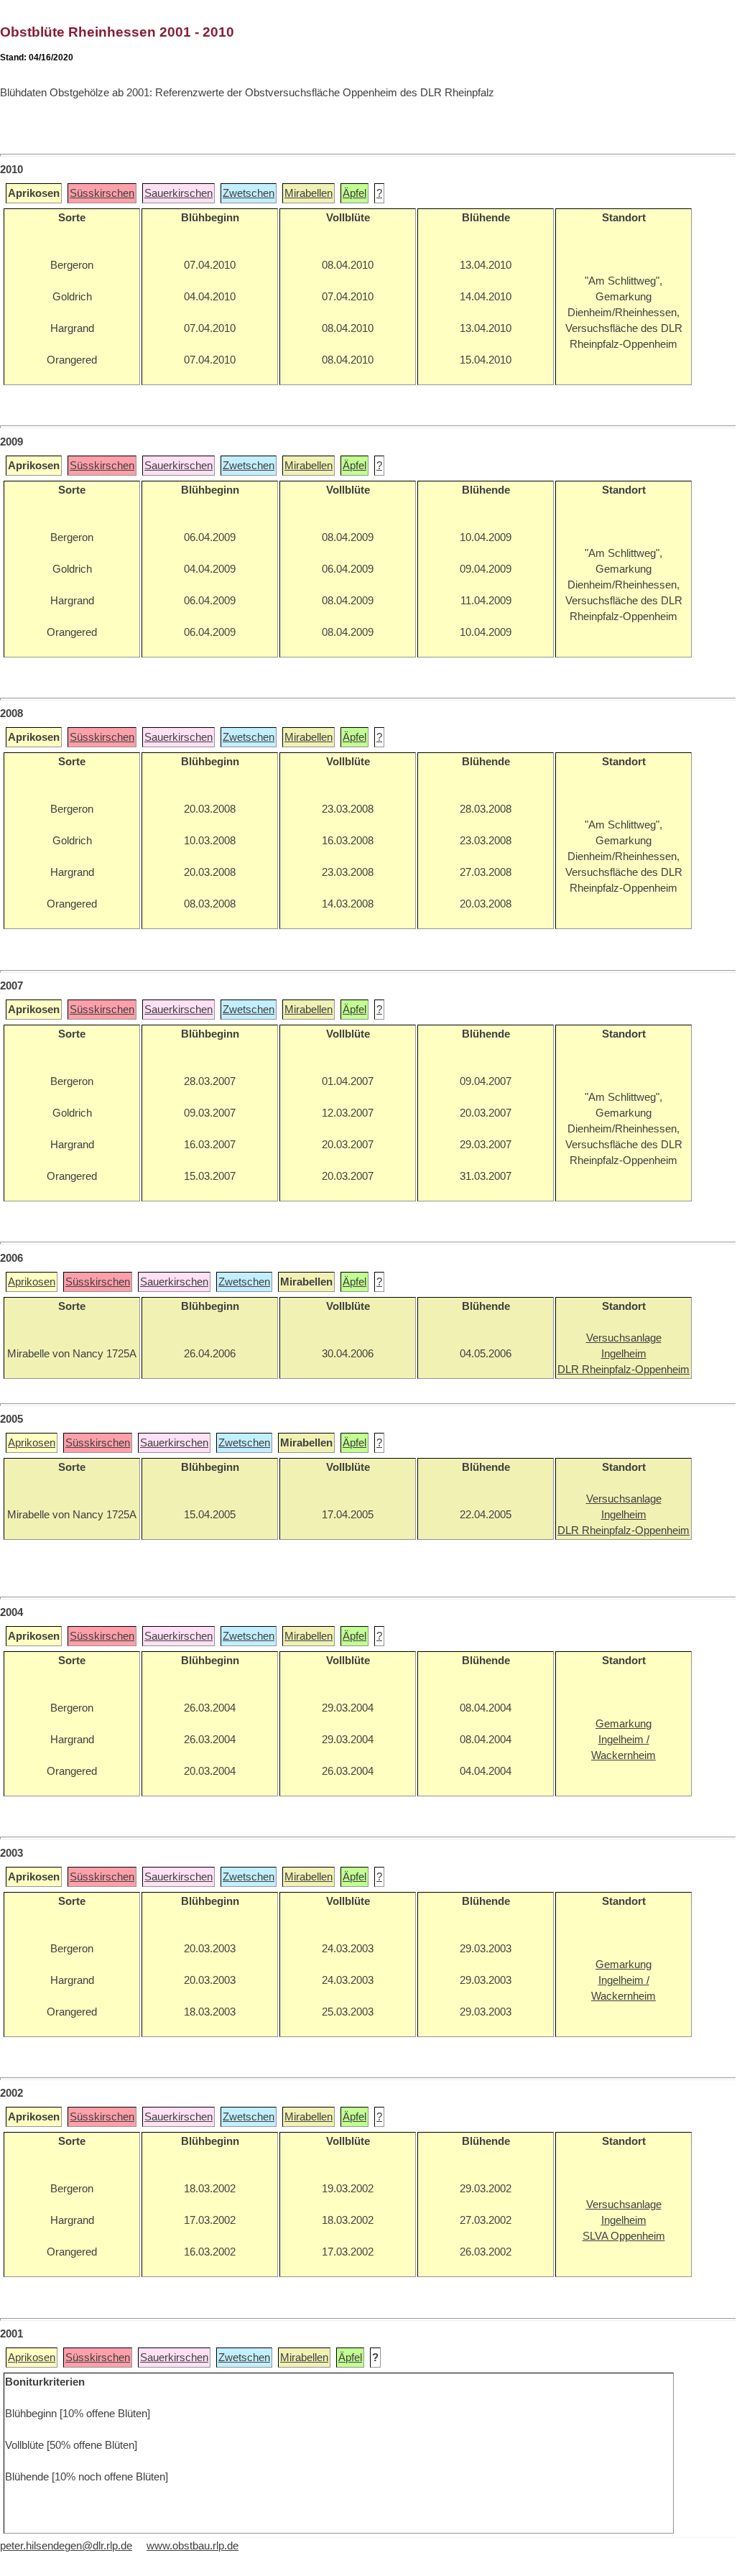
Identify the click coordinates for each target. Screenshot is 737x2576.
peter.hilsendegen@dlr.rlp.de (66, 2546)
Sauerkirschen (179, 193)
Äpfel (354, 193)
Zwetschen (249, 193)
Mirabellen (309, 193)
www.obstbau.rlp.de (193, 2546)
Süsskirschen (102, 193)
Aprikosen (32, 1282)
